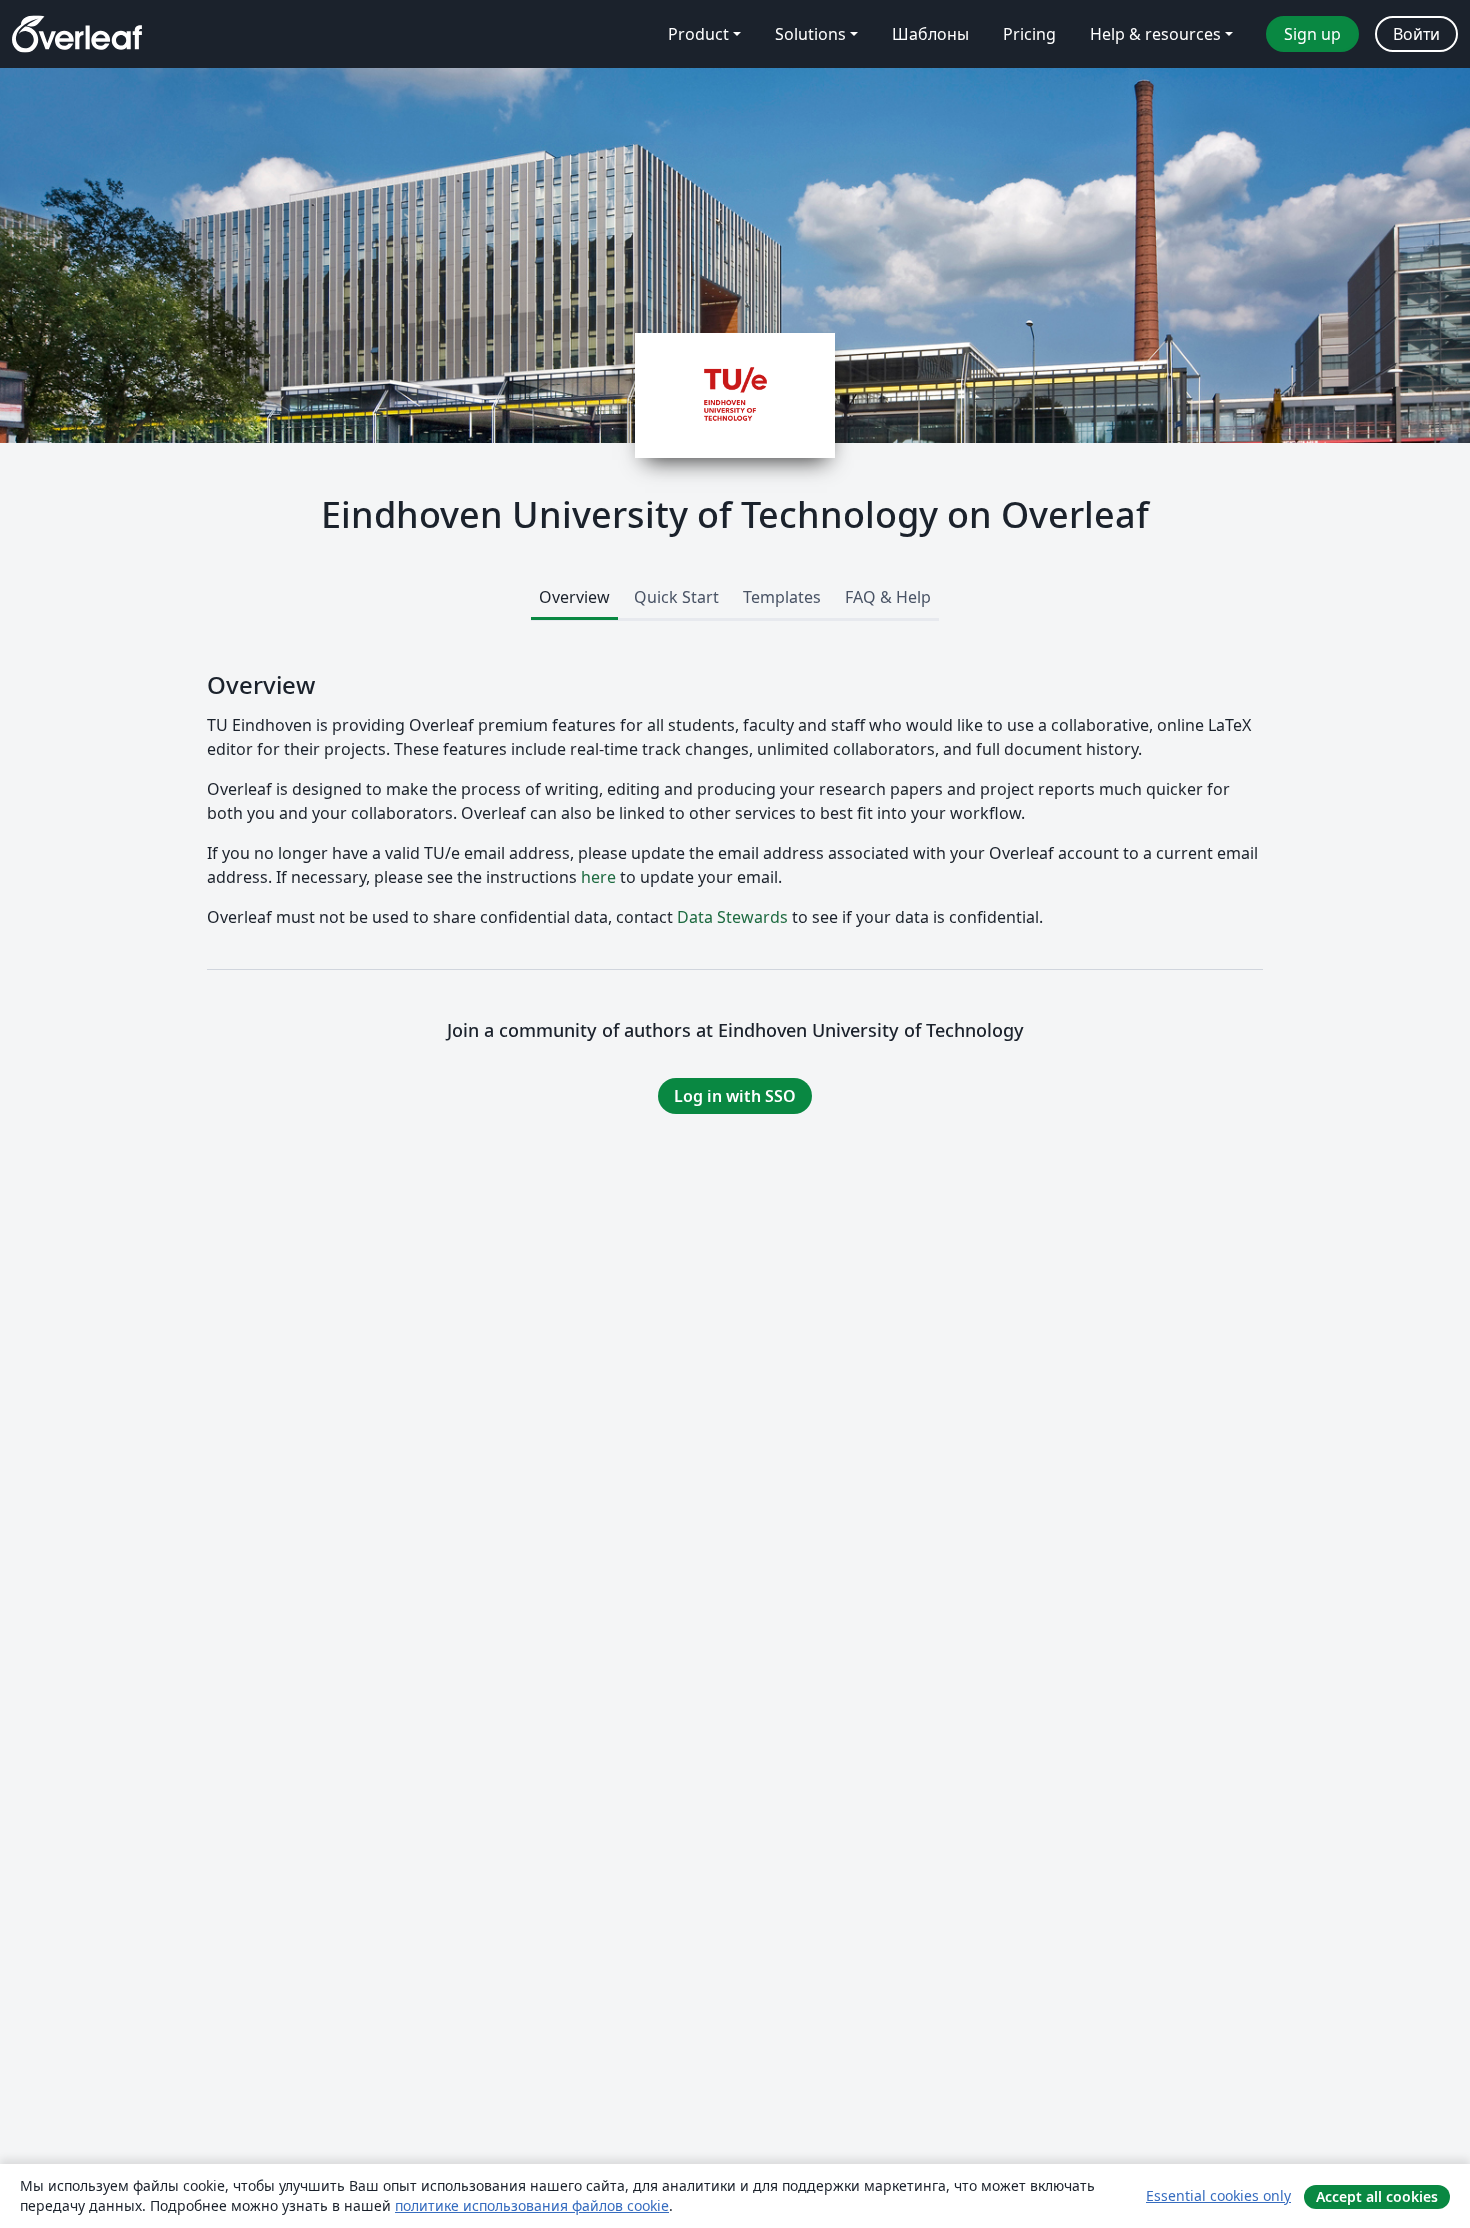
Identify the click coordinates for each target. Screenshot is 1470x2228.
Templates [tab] (782, 597)
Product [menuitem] (698, 34)
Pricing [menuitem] (1029, 34)
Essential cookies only (1218, 2195)
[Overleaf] (77, 34)
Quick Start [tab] (676, 597)
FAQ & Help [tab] (888, 597)
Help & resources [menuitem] (1155, 34)
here (598, 877)
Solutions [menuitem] (810, 34)
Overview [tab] (574, 597)
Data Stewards (732, 917)
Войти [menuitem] (1416, 34)
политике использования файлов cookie (532, 2205)
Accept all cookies (1377, 2196)
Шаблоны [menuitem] (930, 34)
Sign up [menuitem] (1312, 34)
